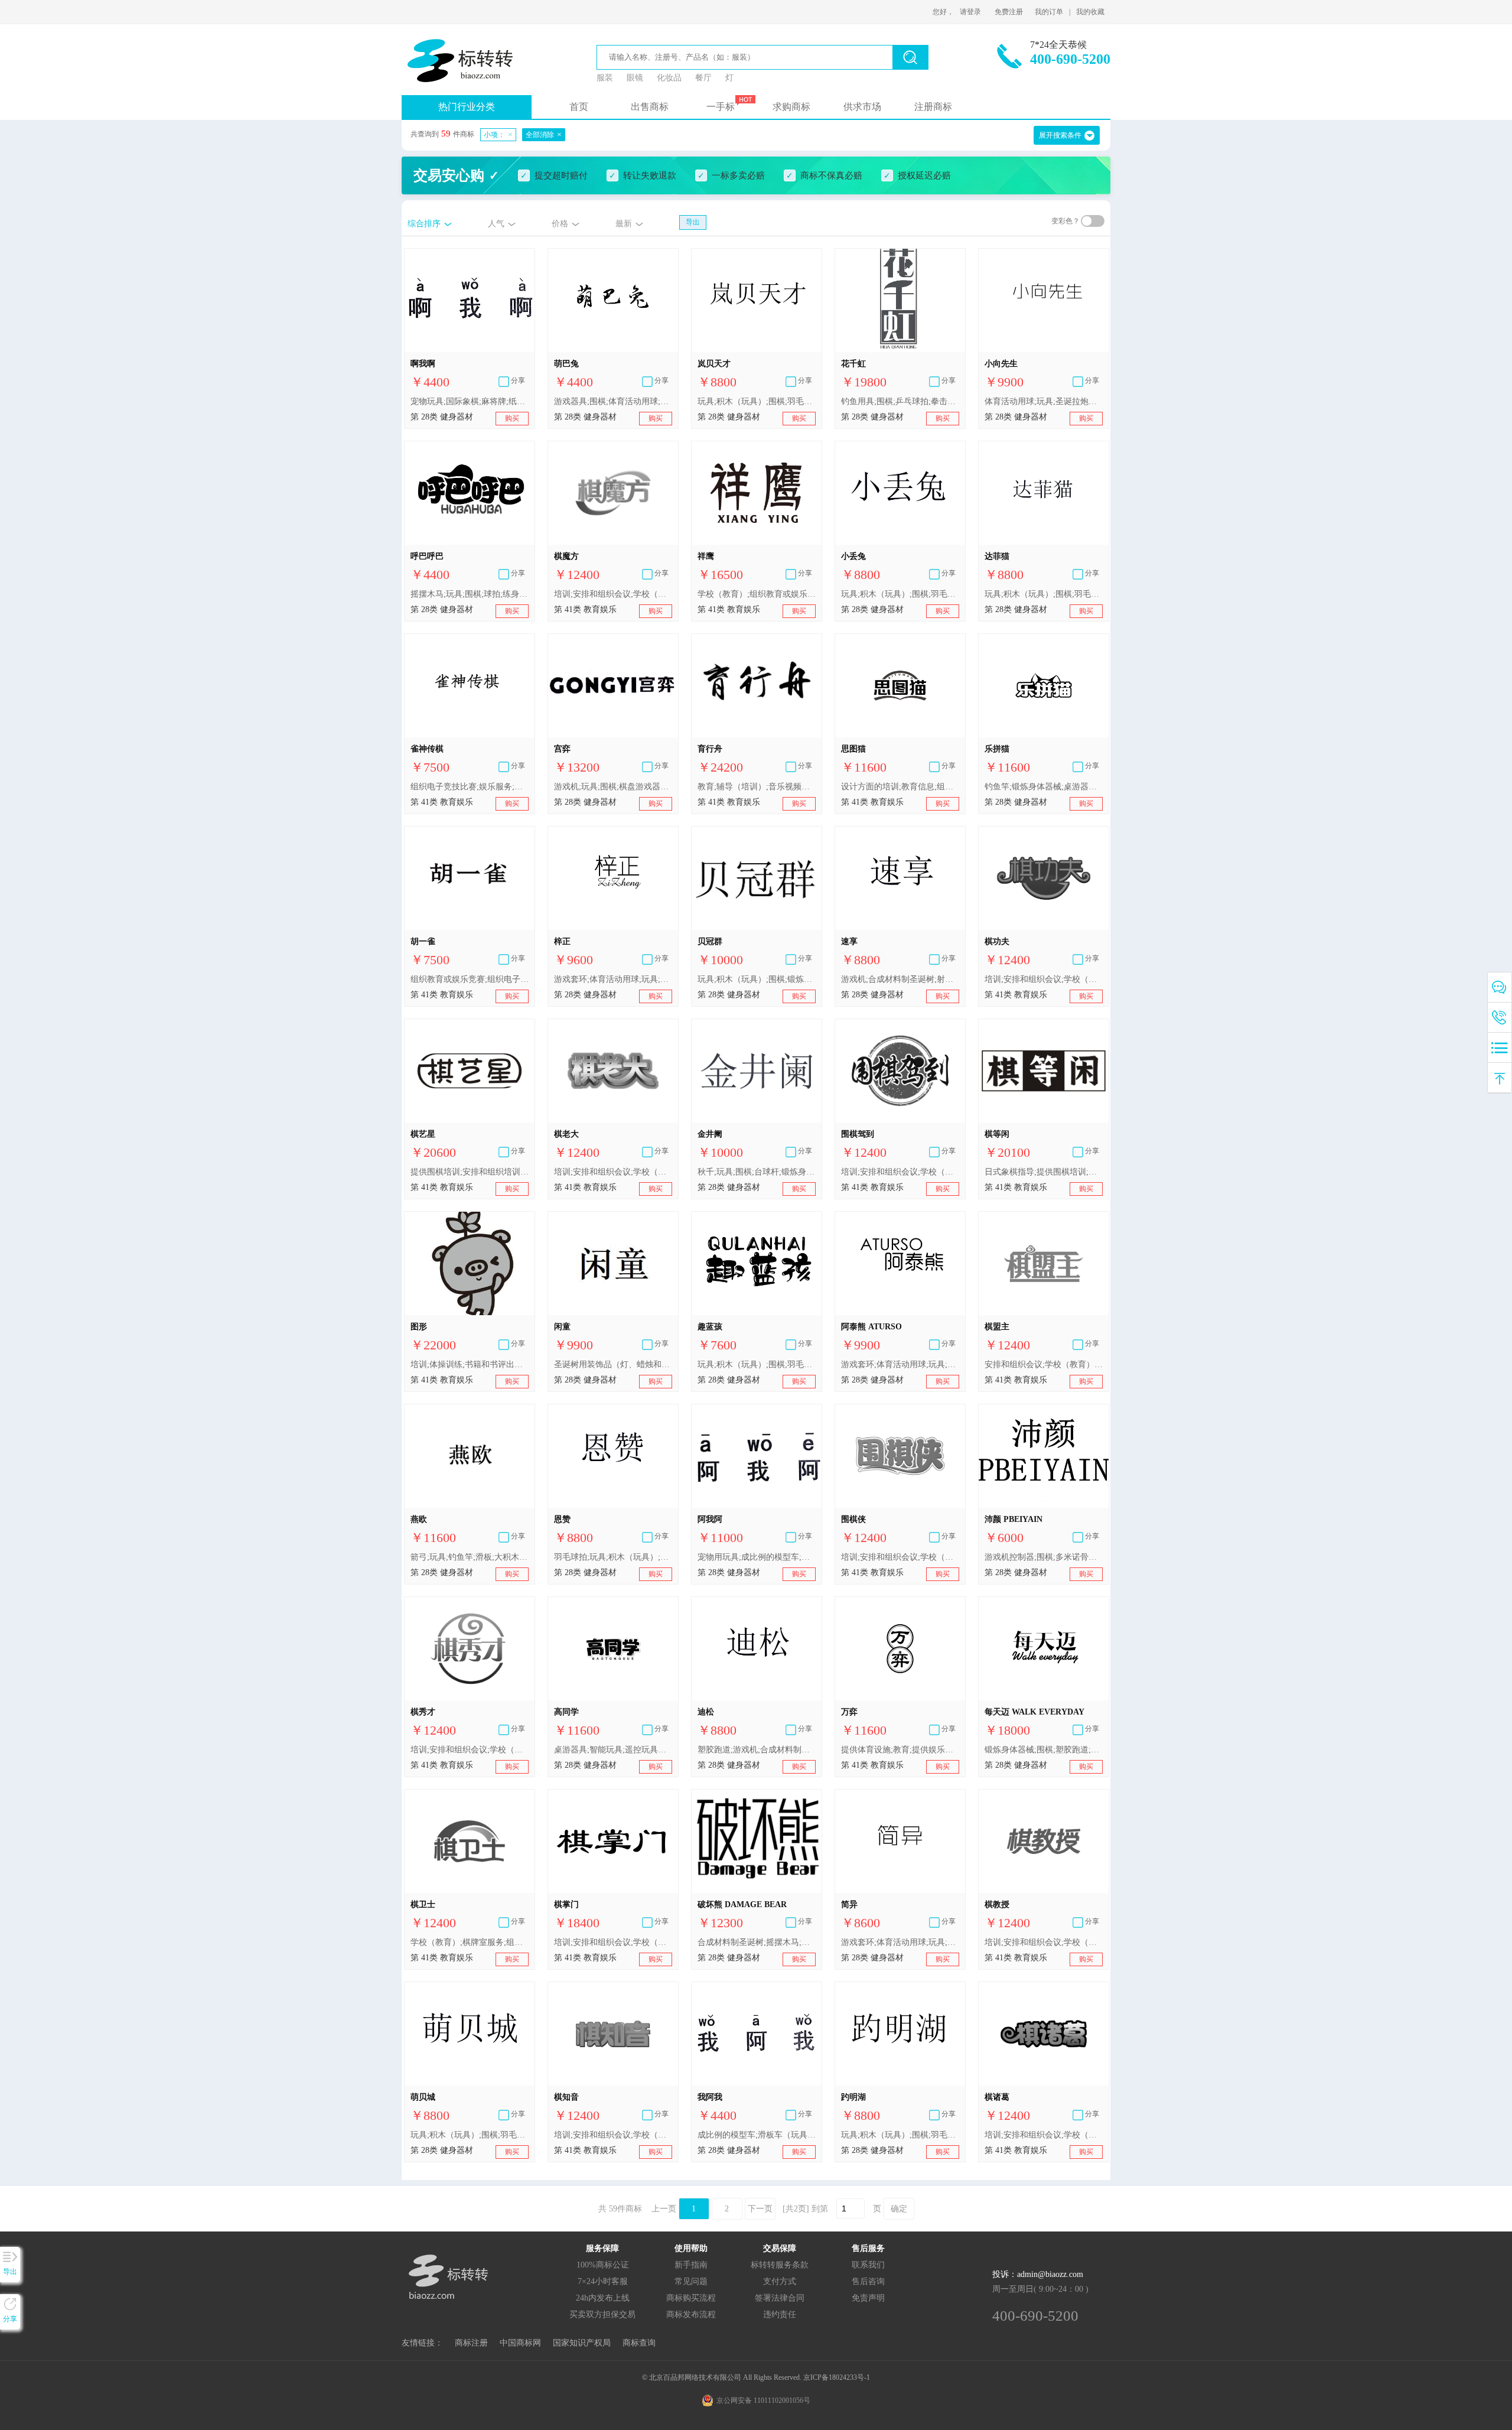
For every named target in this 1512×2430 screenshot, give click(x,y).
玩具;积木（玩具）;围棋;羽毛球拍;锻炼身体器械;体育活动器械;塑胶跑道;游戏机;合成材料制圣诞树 (470, 2135)
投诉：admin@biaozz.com (1038, 2274)
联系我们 (868, 2265)
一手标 (721, 107)
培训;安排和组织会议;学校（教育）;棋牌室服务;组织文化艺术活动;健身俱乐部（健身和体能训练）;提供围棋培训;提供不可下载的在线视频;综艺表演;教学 (613, 594)
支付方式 (780, 2281)
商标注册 (471, 2343)
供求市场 (862, 107)
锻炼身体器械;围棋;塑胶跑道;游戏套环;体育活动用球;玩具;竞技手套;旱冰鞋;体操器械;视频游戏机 (1044, 1750)
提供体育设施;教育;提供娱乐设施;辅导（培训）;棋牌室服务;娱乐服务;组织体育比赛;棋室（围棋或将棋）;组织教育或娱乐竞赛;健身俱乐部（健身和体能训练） (900, 1750)
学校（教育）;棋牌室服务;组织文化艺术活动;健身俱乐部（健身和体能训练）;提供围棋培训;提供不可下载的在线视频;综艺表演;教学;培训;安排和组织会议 (470, 1942)
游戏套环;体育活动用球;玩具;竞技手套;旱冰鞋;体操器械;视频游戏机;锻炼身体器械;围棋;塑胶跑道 (900, 1364)
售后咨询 (868, 2281)
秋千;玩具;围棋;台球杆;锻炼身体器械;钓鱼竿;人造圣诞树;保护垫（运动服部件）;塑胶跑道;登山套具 (757, 1172)
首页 (579, 107)
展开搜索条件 (1060, 135)
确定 (899, 2209)
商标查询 (639, 2343)
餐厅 (703, 78)
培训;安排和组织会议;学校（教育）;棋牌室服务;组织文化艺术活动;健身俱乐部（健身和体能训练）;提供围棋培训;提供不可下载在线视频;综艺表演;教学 (613, 1942)
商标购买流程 (691, 2298)
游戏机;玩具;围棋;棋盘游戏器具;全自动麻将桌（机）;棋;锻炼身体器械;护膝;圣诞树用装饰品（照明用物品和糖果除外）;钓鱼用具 (613, 787)
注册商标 (933, 107)
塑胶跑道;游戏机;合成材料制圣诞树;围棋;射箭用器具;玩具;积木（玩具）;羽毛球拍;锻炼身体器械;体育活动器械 (757, 1750)
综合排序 (424, 224)
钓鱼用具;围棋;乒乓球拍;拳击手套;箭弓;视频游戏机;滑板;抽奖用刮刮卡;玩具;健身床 (900, 401)
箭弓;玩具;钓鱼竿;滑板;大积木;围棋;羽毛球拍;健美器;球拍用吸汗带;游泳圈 (470, 1557)
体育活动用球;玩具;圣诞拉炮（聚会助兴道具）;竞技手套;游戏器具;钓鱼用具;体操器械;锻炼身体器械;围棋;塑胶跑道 (1044, 401)
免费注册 (1009, 12)
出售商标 (650, 107)
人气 (496, 224)
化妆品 (669, 78)
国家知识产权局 (582, 2343)
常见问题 (691, 2281)
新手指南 (691, 2265)
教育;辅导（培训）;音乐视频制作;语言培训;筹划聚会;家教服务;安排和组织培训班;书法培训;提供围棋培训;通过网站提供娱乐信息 (757, 787)
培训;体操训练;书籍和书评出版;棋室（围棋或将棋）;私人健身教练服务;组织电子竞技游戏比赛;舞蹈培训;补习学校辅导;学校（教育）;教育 (470, 1364)
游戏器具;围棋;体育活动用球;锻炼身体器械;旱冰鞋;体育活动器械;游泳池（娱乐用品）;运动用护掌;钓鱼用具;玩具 (613, 401)
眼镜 (635, 78)
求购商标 (791, 107)
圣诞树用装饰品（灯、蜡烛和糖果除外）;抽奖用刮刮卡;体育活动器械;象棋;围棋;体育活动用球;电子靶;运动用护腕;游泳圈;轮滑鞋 (613, 1364)
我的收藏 (1090, 12)
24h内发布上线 (603, 2298)
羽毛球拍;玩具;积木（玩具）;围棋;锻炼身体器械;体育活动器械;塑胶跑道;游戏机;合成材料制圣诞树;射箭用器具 (613, 1557)
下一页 (760, 2209)
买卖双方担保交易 (602, 2314)
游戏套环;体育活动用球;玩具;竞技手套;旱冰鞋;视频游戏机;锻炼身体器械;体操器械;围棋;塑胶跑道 (613, 979)
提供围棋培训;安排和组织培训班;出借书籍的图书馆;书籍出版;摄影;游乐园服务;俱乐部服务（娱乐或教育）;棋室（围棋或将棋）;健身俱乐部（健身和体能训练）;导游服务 (470, 1172)
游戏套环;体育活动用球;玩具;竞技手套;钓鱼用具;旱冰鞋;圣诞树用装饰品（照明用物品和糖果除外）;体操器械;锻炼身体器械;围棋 (900, 1942)
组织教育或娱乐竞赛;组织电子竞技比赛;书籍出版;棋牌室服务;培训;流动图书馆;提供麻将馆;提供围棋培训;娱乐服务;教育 (470, 979)
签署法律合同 (780, 2298)
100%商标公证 (603, 2265)
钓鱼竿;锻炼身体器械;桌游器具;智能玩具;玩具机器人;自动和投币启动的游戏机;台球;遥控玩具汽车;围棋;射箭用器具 (1044, 787)
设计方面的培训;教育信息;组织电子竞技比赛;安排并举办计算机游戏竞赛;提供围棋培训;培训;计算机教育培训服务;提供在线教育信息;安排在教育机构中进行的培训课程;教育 (900, 787)
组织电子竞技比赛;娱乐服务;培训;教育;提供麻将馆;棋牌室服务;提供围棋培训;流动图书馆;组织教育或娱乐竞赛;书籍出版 (470, 787)
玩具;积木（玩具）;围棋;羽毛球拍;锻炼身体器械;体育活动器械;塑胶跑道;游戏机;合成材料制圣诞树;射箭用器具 (757, 401)
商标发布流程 (691, 2314)
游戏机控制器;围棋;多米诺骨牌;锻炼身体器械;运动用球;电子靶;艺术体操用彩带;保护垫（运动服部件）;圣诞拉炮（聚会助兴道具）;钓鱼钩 (1044, 1557)
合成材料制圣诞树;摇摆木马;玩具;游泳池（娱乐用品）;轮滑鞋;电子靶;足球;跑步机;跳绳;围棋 (757, 1942)
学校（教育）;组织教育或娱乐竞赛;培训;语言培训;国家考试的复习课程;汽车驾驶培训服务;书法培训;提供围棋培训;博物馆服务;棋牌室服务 (757, 594)
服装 (605, 78)
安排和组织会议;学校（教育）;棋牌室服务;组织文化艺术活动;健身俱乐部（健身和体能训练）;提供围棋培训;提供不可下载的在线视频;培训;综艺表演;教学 (1044, 1364)
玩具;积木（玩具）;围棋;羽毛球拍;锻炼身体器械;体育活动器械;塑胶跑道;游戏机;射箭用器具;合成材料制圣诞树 (757, 1364)
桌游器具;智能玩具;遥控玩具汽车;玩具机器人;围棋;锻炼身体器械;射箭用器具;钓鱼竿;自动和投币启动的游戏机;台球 (613, 1750)
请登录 (970, 12)
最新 (624, 224)
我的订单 (1049, 12)
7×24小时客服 (603, 2281)
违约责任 (780, 2314)
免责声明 (868, 2298)
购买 (512, 418)
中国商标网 (520, 2343)
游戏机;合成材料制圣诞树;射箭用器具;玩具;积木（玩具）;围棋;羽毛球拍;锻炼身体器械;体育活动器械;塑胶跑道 (900, 979)
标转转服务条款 (780, 2265)
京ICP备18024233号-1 (837, 2377)
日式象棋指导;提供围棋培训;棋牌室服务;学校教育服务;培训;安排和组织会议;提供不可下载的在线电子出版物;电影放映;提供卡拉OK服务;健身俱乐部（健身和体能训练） (1044, 1172)
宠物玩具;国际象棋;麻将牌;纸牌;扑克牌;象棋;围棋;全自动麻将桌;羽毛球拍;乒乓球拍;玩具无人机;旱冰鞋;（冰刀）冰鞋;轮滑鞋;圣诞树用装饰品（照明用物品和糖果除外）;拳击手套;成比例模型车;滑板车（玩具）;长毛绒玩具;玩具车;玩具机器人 (470, 401)
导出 (693, 222)
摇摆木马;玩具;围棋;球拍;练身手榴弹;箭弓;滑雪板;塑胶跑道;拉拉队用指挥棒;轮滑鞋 (470, 594)
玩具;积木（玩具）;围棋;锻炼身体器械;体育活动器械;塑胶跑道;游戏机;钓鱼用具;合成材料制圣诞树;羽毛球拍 (757, 979)
